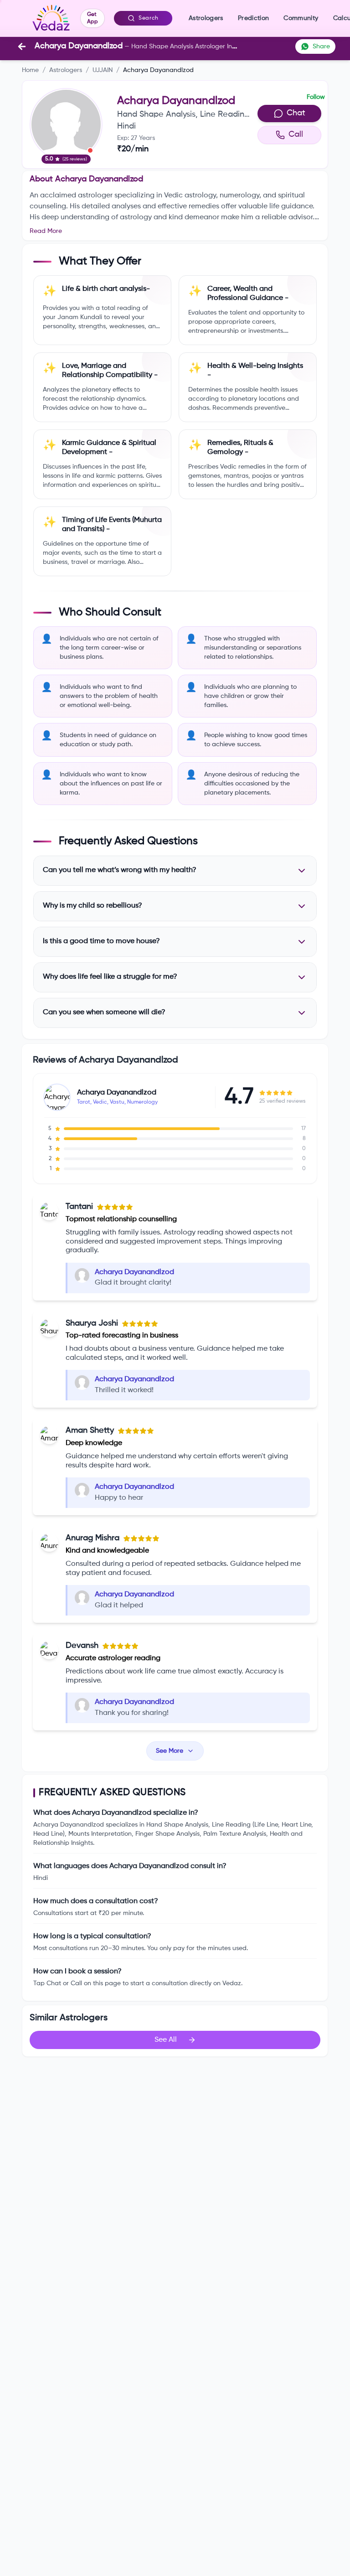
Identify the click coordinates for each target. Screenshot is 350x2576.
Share (321, 46)
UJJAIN (103, 70)
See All (166, 2040)
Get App (93, 18)
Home (30, 70)
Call (296, 134)
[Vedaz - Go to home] (51, 18)
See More (170, 1751)
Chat (296, 113)
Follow (316, 97)
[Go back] (22, 46)
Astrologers (66, 70)
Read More (46, 231)
